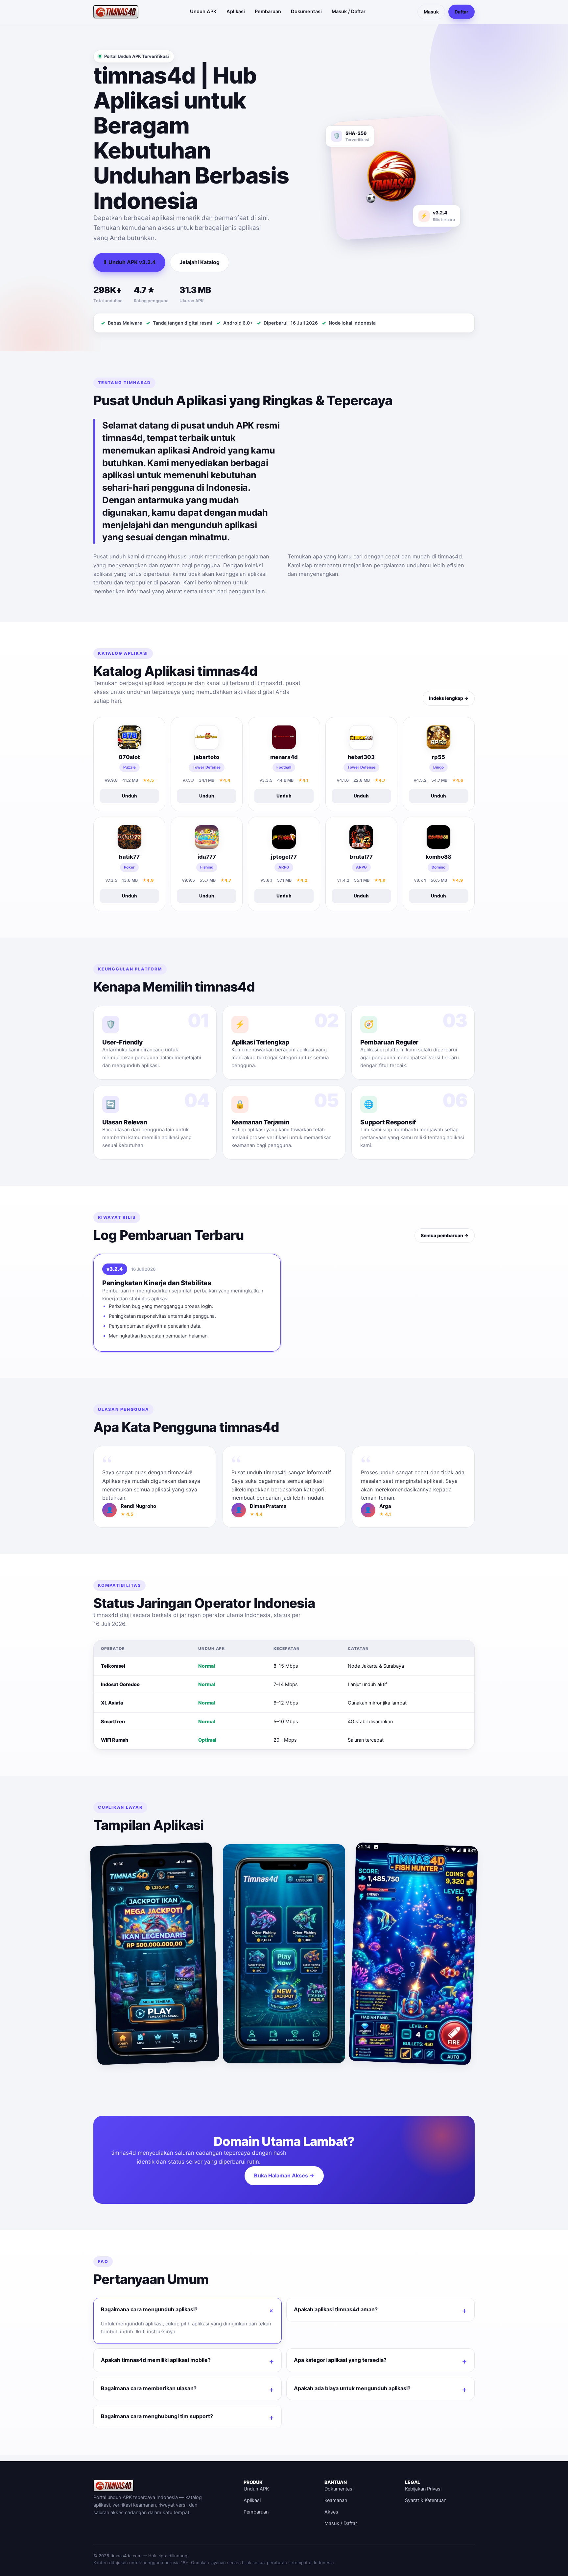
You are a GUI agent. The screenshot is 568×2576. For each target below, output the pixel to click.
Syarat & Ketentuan (426, 2500)
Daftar (461, 12)
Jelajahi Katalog (200, 262)
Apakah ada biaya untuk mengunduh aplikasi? (352, 2388)
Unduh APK (203, 12)
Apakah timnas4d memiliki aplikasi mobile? (156, 2360)
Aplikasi (236, 12)
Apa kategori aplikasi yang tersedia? (340, 2360)
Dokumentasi (306, 12)
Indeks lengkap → (449, 698)
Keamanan (336, 2500)
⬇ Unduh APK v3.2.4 (129, 262)
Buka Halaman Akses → (284, 2175)
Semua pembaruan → (445, 1235)
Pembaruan (268, 12)
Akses (331, 2512)
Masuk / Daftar (349, 12)
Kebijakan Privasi (423, 2489)
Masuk (431, 12)
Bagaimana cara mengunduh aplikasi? (149, 2309)
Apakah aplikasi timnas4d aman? (336, 2309)
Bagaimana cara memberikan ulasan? (149, 2388)
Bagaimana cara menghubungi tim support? (157, 2416)
